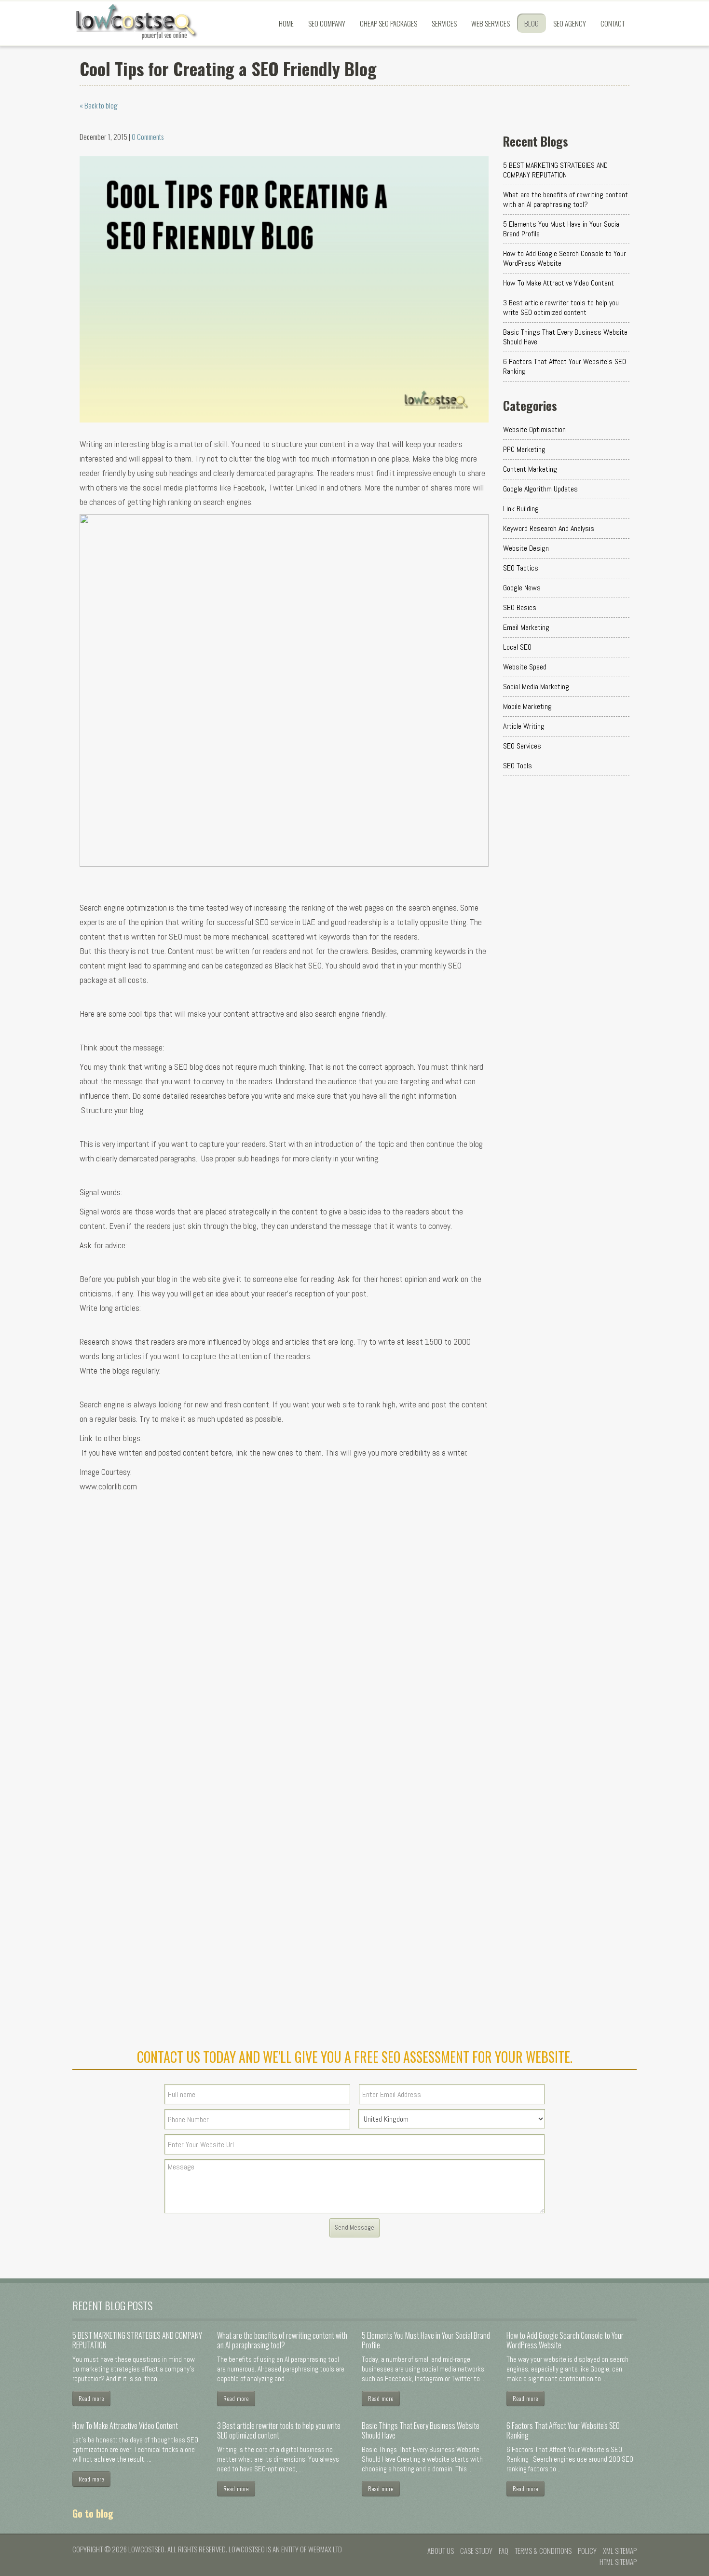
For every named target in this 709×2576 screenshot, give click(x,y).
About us (441, 2550)
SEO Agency (570, 23)
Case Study (476, 2550)
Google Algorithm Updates (540, 489)
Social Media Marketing (536, 687)
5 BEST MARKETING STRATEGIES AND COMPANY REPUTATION (555, 170)
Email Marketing (526, 627)
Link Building (521, 509)
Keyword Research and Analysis (549, 528)
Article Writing (524, 726)
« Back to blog (99, 105)
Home (286, 23)
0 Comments (148, 136)
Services (444, 23)
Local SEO (517, 647)
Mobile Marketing (527, 706)
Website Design (526, 548)
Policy (587, 2550)
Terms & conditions (543, 2550)
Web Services (491, 23)
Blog (532, 23)
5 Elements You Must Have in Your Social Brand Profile (562, 229)
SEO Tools (518, 766)
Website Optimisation (534, 429)
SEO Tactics (521, 568)
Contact (613, 23)
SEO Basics (520, 607)
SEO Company (327, 23)
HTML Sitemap (618, 2562)
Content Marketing (530, 469)
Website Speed (525, 667)
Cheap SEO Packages (389, 23)
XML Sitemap (620, 2550)
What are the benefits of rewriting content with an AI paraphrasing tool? (566, 199)
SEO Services (522, 746)
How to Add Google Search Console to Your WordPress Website (565, 258)
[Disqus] (284, 1643)
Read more (91, 2398)
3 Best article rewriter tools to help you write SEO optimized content (561, 307)
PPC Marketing (524, 449)
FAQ (504, 2550)
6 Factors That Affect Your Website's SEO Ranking (565, 366)
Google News (522, 588)
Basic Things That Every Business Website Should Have (565, 337)
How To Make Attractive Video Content (559, 283)
